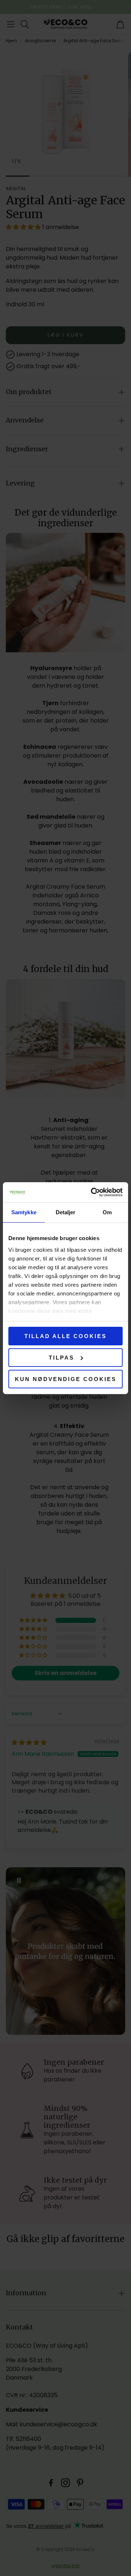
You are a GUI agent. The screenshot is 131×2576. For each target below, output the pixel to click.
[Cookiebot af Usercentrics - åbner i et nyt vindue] (92, 1192)
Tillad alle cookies (65, 1336)
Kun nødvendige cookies (66, 1379)
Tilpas (61, 1358)
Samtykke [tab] (24, 1212)
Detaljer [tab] (66, 1212)
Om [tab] (107, 1212)
